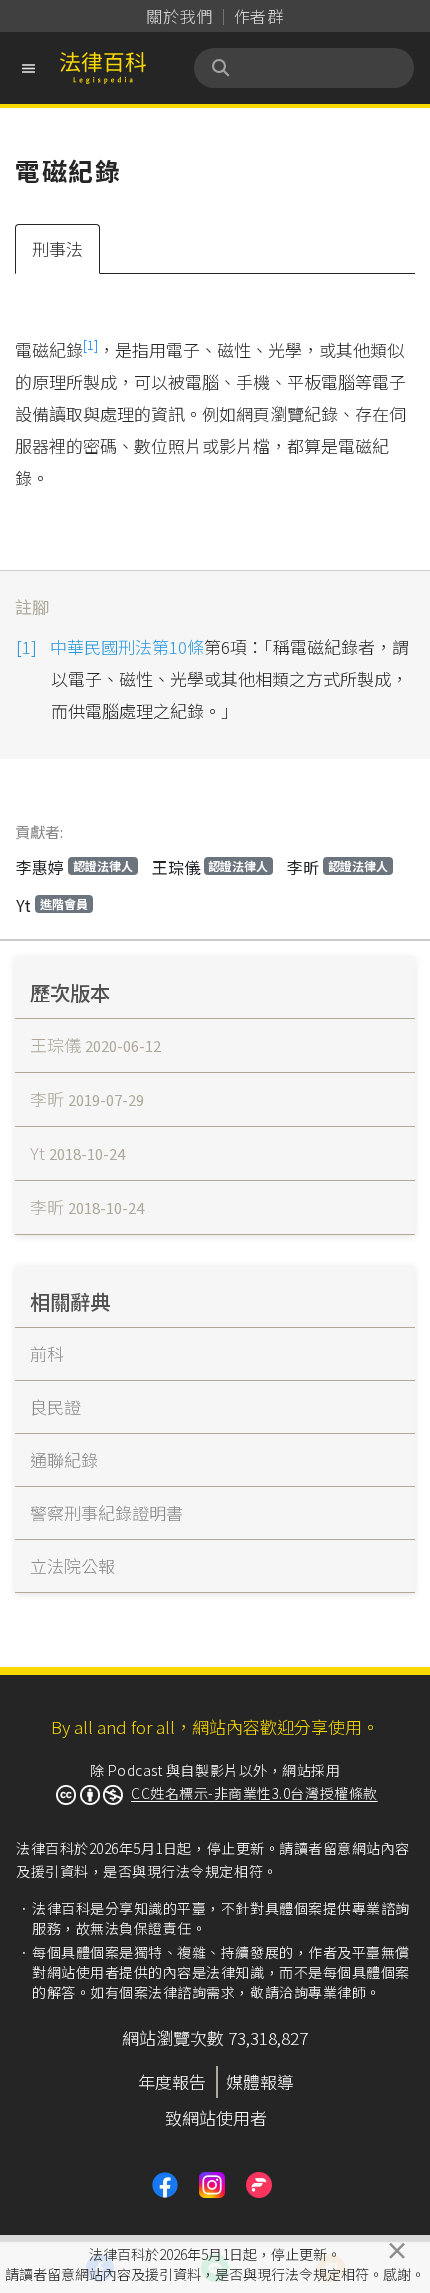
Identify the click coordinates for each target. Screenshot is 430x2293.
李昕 (337, 867)
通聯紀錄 (64, 1459)
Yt (52, 905)
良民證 (55, 1406)
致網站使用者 (216, 2117)
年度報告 (172, 2081)
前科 (47, 1353)
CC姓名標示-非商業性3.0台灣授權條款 (254, 1793)
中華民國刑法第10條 (127, 646)
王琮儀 (210, 867)
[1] (90, 344)
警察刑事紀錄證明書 (106, 1512)
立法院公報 (72, 1565)
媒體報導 (260, 2081)
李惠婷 (74, 867)
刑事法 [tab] (57, 248)
